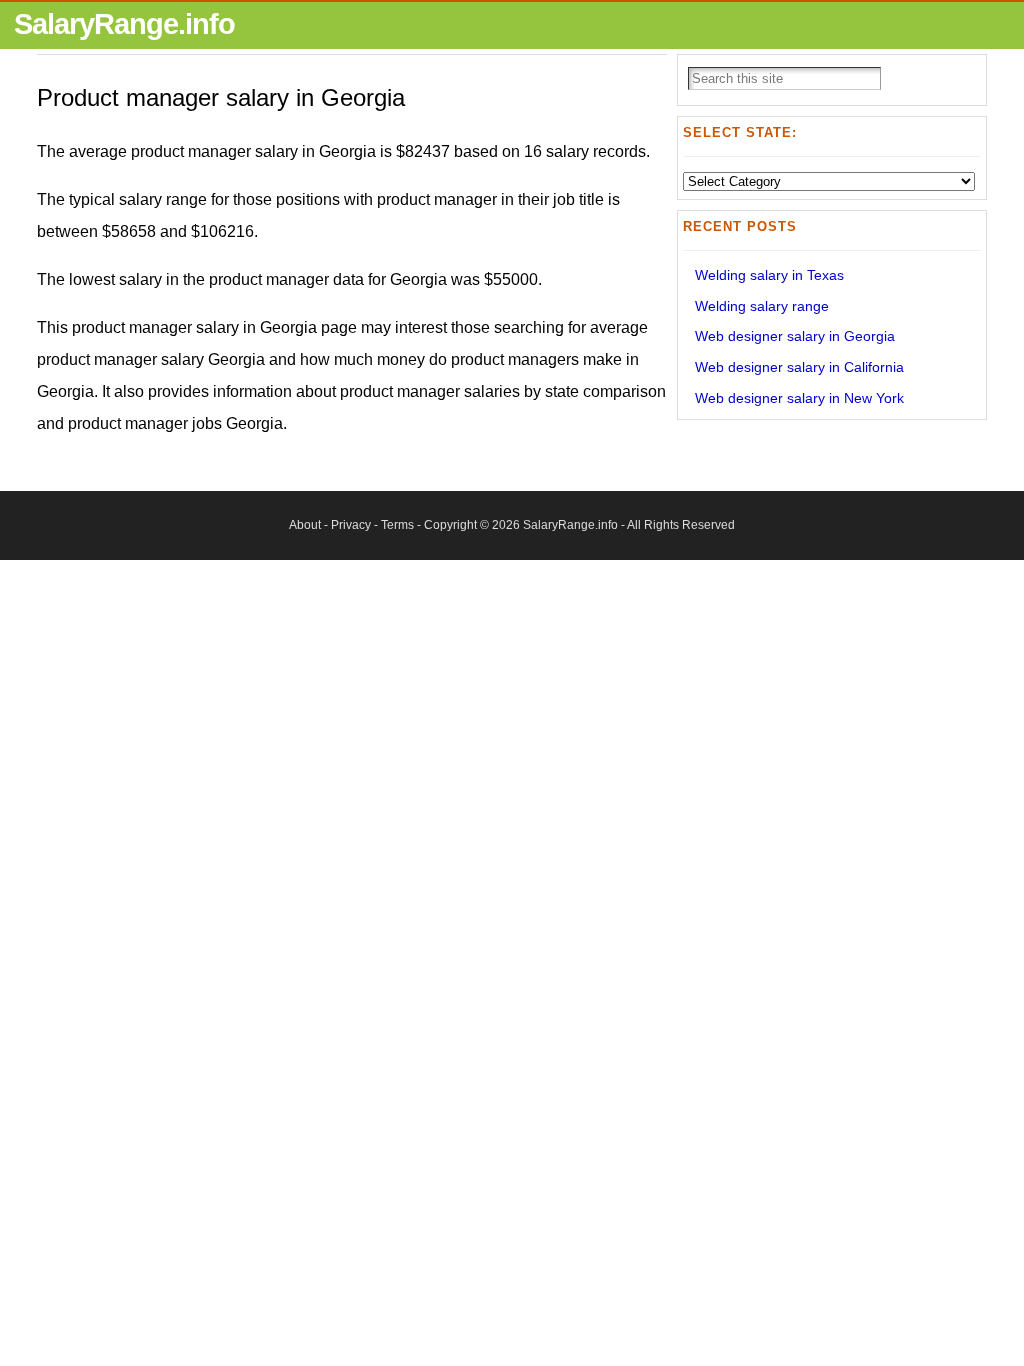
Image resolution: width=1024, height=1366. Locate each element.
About (305, 525)
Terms (397, 525)
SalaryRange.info (124, 24)
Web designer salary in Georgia (795, 336)
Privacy (351, 525)
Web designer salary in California (799, 367)
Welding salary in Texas (769, 275)
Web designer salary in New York (799, 398)
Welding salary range (762, 306)
